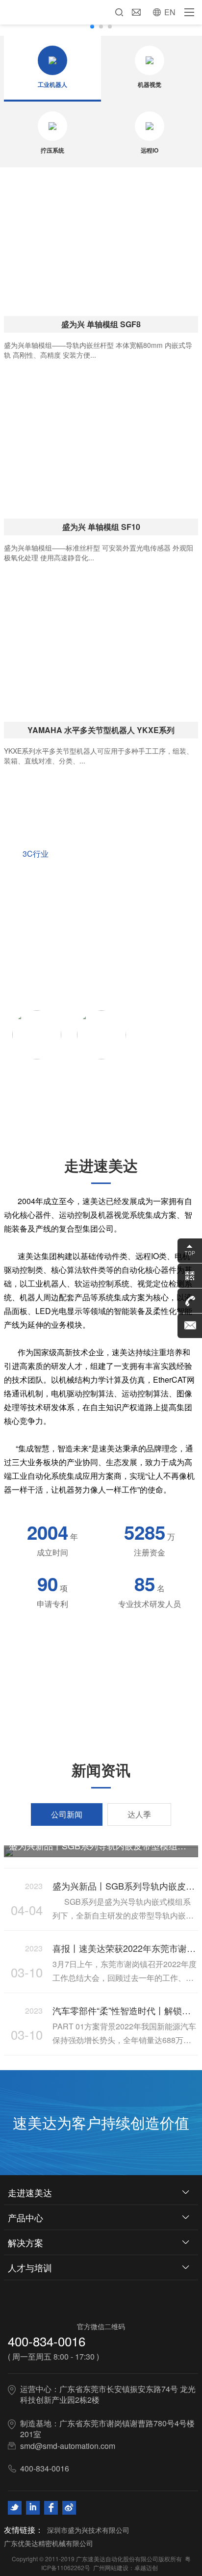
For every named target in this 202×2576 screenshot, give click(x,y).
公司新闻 (67, 1814)
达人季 (139, 1814)
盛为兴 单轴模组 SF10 (101, 527)
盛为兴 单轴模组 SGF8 (101, 324)
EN (170, 12)
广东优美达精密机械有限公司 (49, 2543)
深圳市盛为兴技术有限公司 (88, 2530)
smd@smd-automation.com (68, 2446)
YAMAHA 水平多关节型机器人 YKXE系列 (101, 730)
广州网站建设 (111, 2567)
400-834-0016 (47, 2341)
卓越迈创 (146, 2567)
